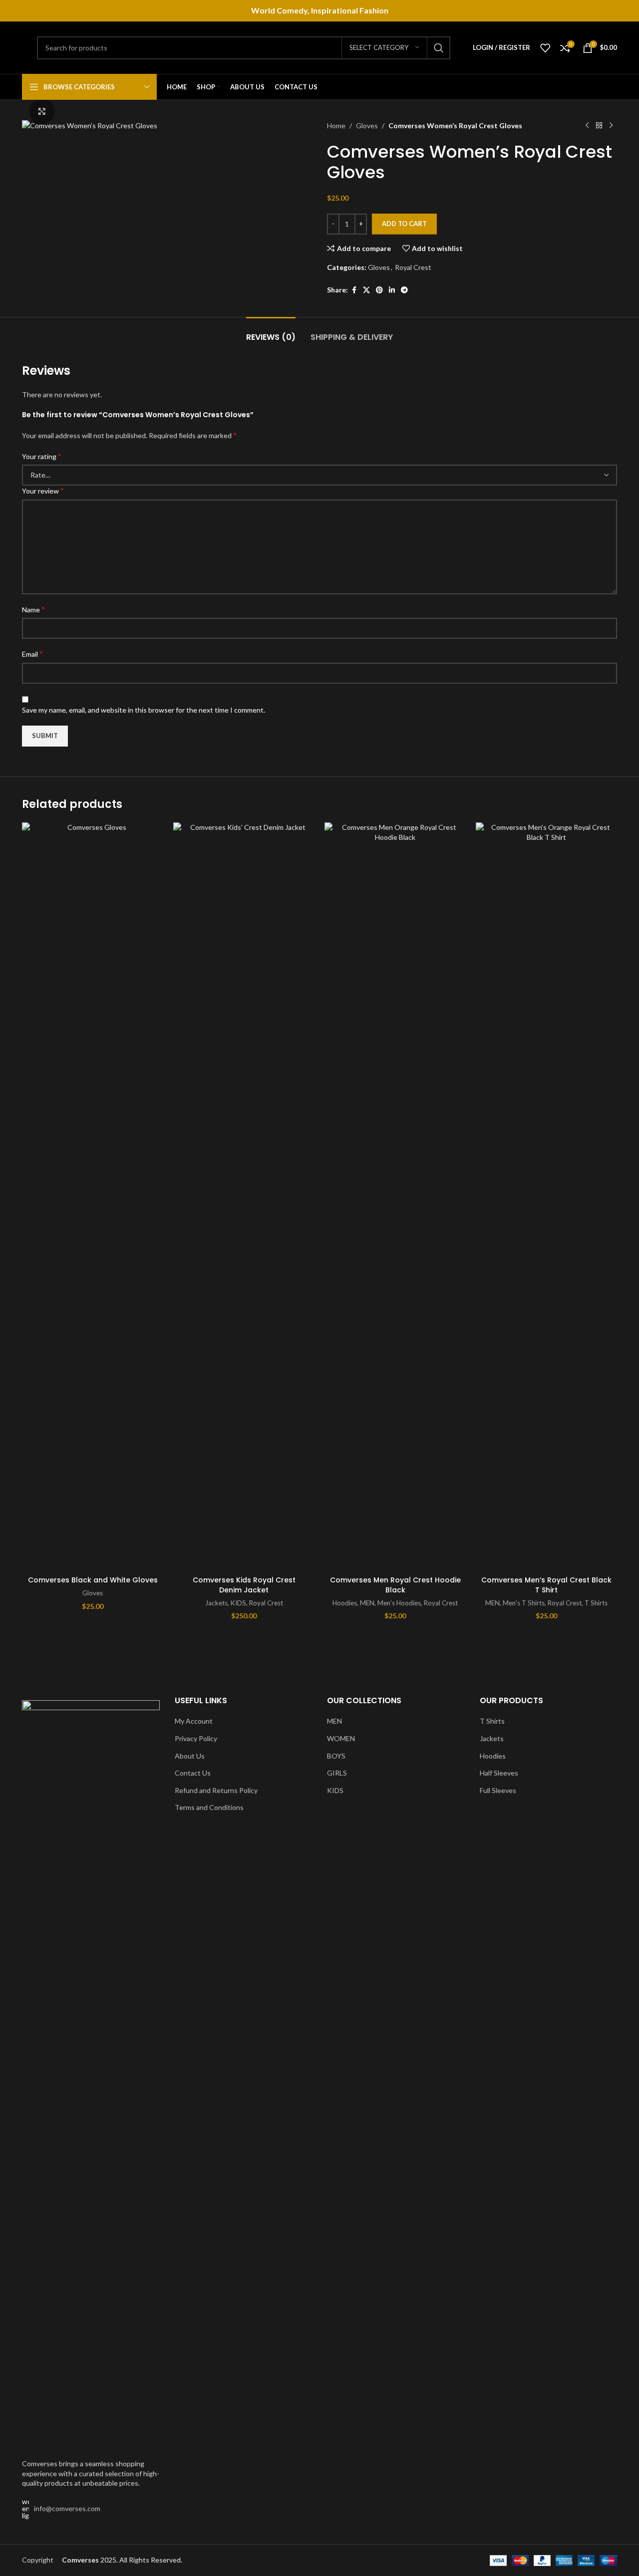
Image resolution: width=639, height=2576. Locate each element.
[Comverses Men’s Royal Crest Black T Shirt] (546, 1197)
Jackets (216, 1603)
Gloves (367, 126)
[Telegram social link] (404, 290)
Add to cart (404, 224)
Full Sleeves (498, 1790)
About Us (190, 1756)
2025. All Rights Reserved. (122, 2560)
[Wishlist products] (545, 48)
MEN (367, 1603)
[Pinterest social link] (379, 290)
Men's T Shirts (524, 1603)
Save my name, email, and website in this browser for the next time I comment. (144, 710)
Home (336, 126)
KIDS (238, 1603)
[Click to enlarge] (42, 111)
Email (32, 653)
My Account (194, 1721)
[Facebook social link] (354, 290)
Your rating (42, 456)
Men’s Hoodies (399, 1603)
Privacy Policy (196, 1738)
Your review (43, 490)
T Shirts (596, 1603)
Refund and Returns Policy (216, 1790)
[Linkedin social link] (392, 290)
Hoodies (345, 1603)
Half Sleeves (499, 1773)
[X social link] (366, 290)
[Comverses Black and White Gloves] (93, 1197)
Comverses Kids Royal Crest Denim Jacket (244, 1585)
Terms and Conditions (209, 1807)
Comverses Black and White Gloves (93, 1580)
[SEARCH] (439, 48)
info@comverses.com (67, 2508)
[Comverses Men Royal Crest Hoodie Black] (395, 1197)
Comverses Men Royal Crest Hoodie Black (395, 1585)
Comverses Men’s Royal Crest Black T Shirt (546, 1585)
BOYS (336, 1756)
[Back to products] (599, 126)
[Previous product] (587, 126)
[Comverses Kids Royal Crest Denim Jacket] (244, 1197)
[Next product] (611, 126)
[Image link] (91, 2074)
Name (33, 609)
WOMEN (341, 1738)
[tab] (271, 332)
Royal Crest (413, 267)
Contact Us (193, 1773)
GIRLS (337, 1773)
